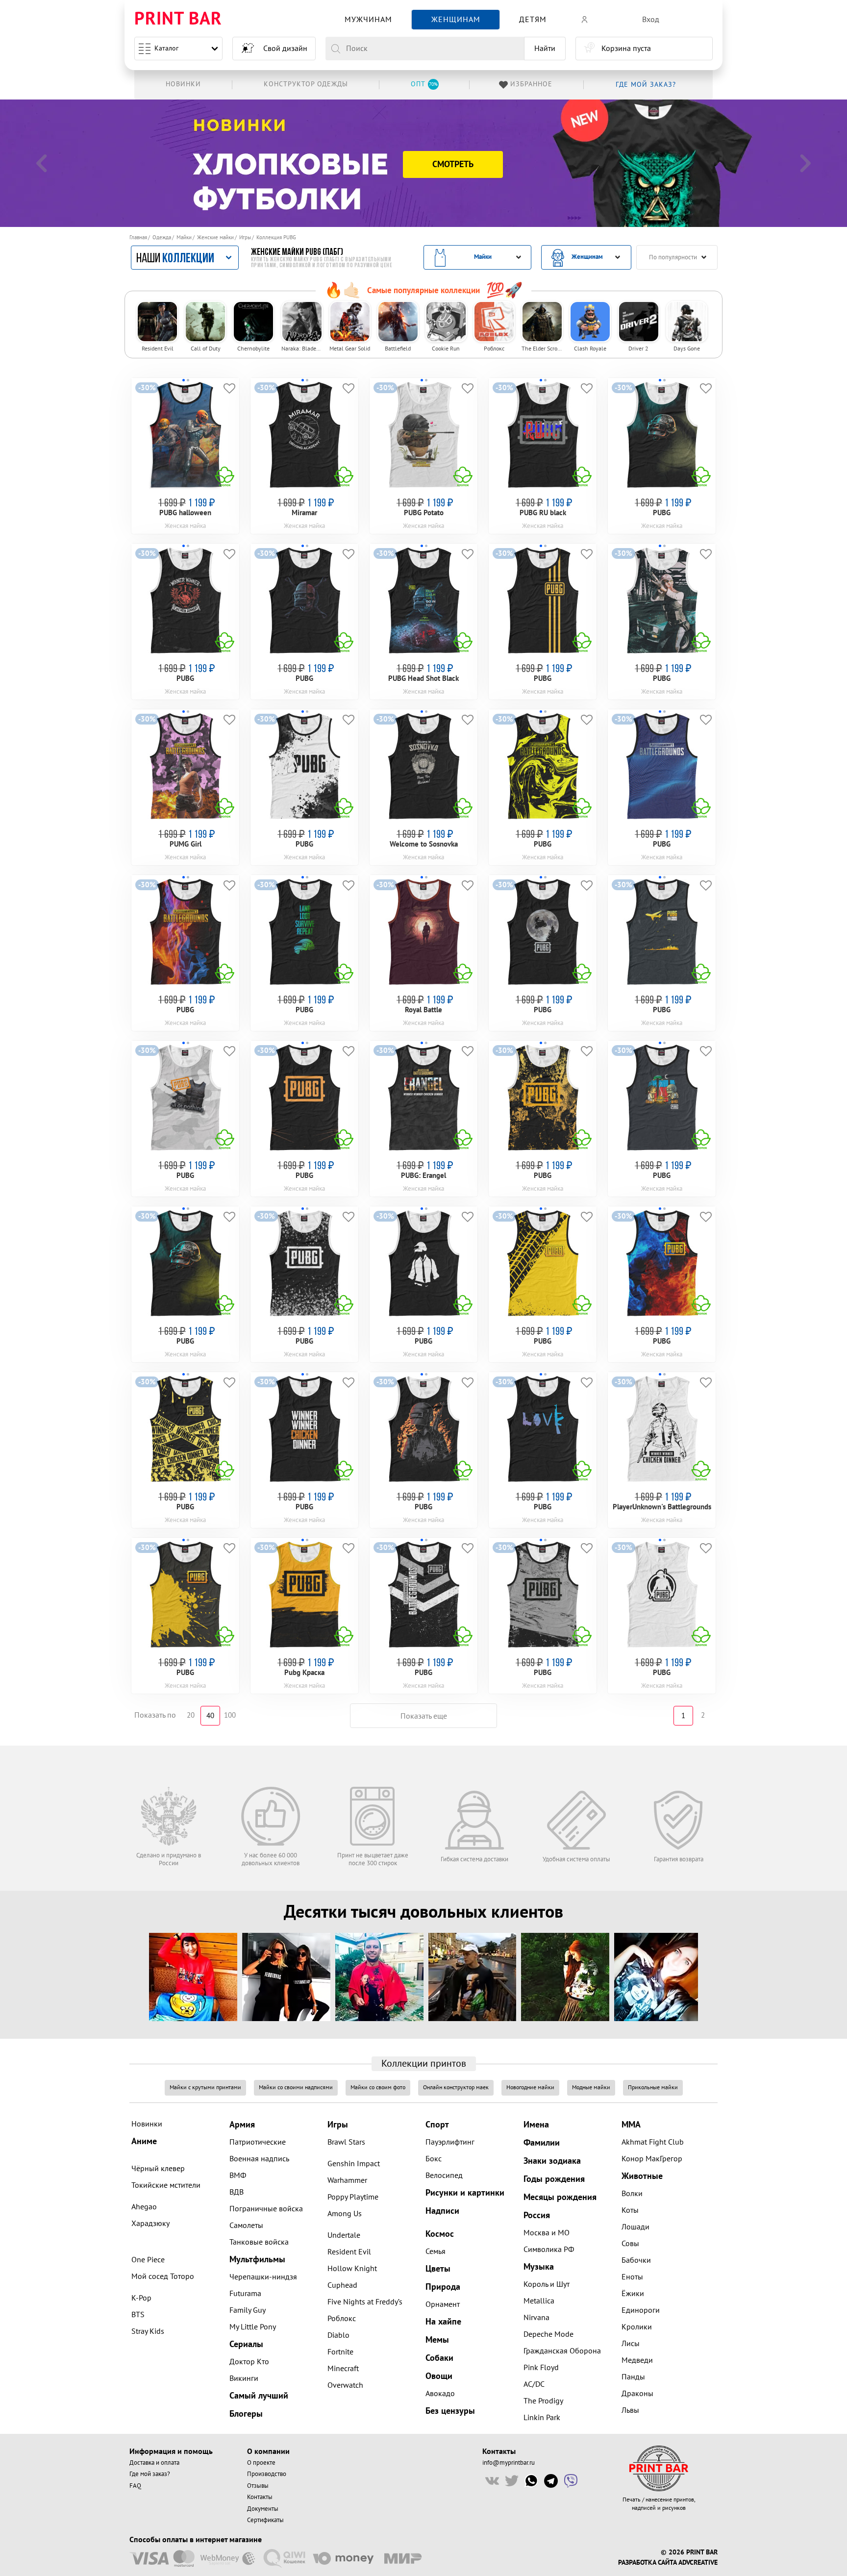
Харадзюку (150, 2224)
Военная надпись (259, 2159)
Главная (138, 238)
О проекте (261, 2463)
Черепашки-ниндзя (263, 2277)
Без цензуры (450, 2411)
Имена (536, 2125)
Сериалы (246, 2344)
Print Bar (178, 19)
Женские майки (215, 238)
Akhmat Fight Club (653, 2142)
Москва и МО (547, 2233)
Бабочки (636, 2260)
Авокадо (440, 2394)
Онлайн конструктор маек (456, 2088)
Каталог (166, 48)
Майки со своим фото (378, 2088)
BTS (138, 2315)
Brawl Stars (346, 2142)
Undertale (344, 2235)
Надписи (442, 2211)
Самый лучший (259, 2396)
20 (191, 1715)
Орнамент (443, 2304)
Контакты (260, 2497)
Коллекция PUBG (276, 238)
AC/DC (534, 2384)
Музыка (539, 2267)
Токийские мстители (166, 2185)
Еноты (632, 2277)
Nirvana (536, 2318)
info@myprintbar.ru (509, 2463)
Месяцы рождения (560, 2197)
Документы (263, 2509)
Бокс (434, 2159)
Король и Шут (547, 2284)
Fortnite (340, 2352)
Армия (242, 2125)
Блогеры (246, 2414)
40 (210, 1716)
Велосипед (444, 2176)
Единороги (641, 2310)
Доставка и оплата (154, 2463)
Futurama (245, 2294)
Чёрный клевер (158, 2169)
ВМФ (238, 2176)
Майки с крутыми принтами (205, 2088)
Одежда (162, 238)
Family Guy (248, 2310)
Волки (632, 2194)
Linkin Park (542, 2418)
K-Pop (141, 2298)
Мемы (437, 2340)
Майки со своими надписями (296, 2088)
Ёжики (633, 2294)
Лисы (631, 2344)
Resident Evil (349, 2252)
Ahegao (144, 2207)
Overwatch (345, 2385)
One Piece (148, 2260)
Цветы (438, 2269)
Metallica (539, 2301)
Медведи (637, 2360)
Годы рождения (554, 2179)
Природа (443, 2287)
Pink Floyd (541, 2368)
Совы (630, 2244)
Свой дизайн (285, 49)
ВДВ (237, 2192)
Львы (630, 2410)
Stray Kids (148, 2331)
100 (230, 1715)
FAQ (135, 2486)
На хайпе (443, 2322)
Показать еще (424, 1716)
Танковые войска (259, 2242)
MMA (631, 2125)
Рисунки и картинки (465, 2193)
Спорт (437, 2125)
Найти (545, 49)
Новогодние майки (530, 2088)
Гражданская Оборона (562, 2351)
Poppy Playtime (353, 2197)
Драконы (637, 2394)
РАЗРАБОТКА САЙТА (647, 2563)
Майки (184, 238)
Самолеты (246, 2226)
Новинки (147, 2124)
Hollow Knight (352, 2269)
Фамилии (542, 2143)
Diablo (338, 2335)
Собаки (439, 2358)
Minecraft (343, 2369)
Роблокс (342, 2319)
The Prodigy (543, 2401)
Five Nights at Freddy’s (365, 2302)
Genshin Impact (354, 2164)
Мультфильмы (257, 2260)
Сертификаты (265, 2520)
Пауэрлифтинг (450, 2142)
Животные (642, 2176)
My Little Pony (253, 2327)
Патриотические (258, 2142)
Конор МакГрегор (652, 2159)
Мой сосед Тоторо (163, 2276)
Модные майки (591, 2088)
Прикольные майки (653, 2088)
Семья (436, 2251)
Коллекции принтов (424, 2064)
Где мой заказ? (150, 2474)
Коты (630, 2210)
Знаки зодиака (552, 2161)
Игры (245, 238)
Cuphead (342, 2285)
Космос (440, 2234)
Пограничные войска (266, 2209)
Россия (537, 2215)
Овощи (439, 2376)
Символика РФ (549, 2250)
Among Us (345, 2214)
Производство (267, 2474)
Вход (651, 20)
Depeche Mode (548, 2334)
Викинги (244, 2378)
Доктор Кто (249, 2362)
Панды (633, 2377)
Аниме (144, 2141)
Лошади (635, 2227)
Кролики (637, 2327)
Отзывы (258, 2486)
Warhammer (347, 2180)
